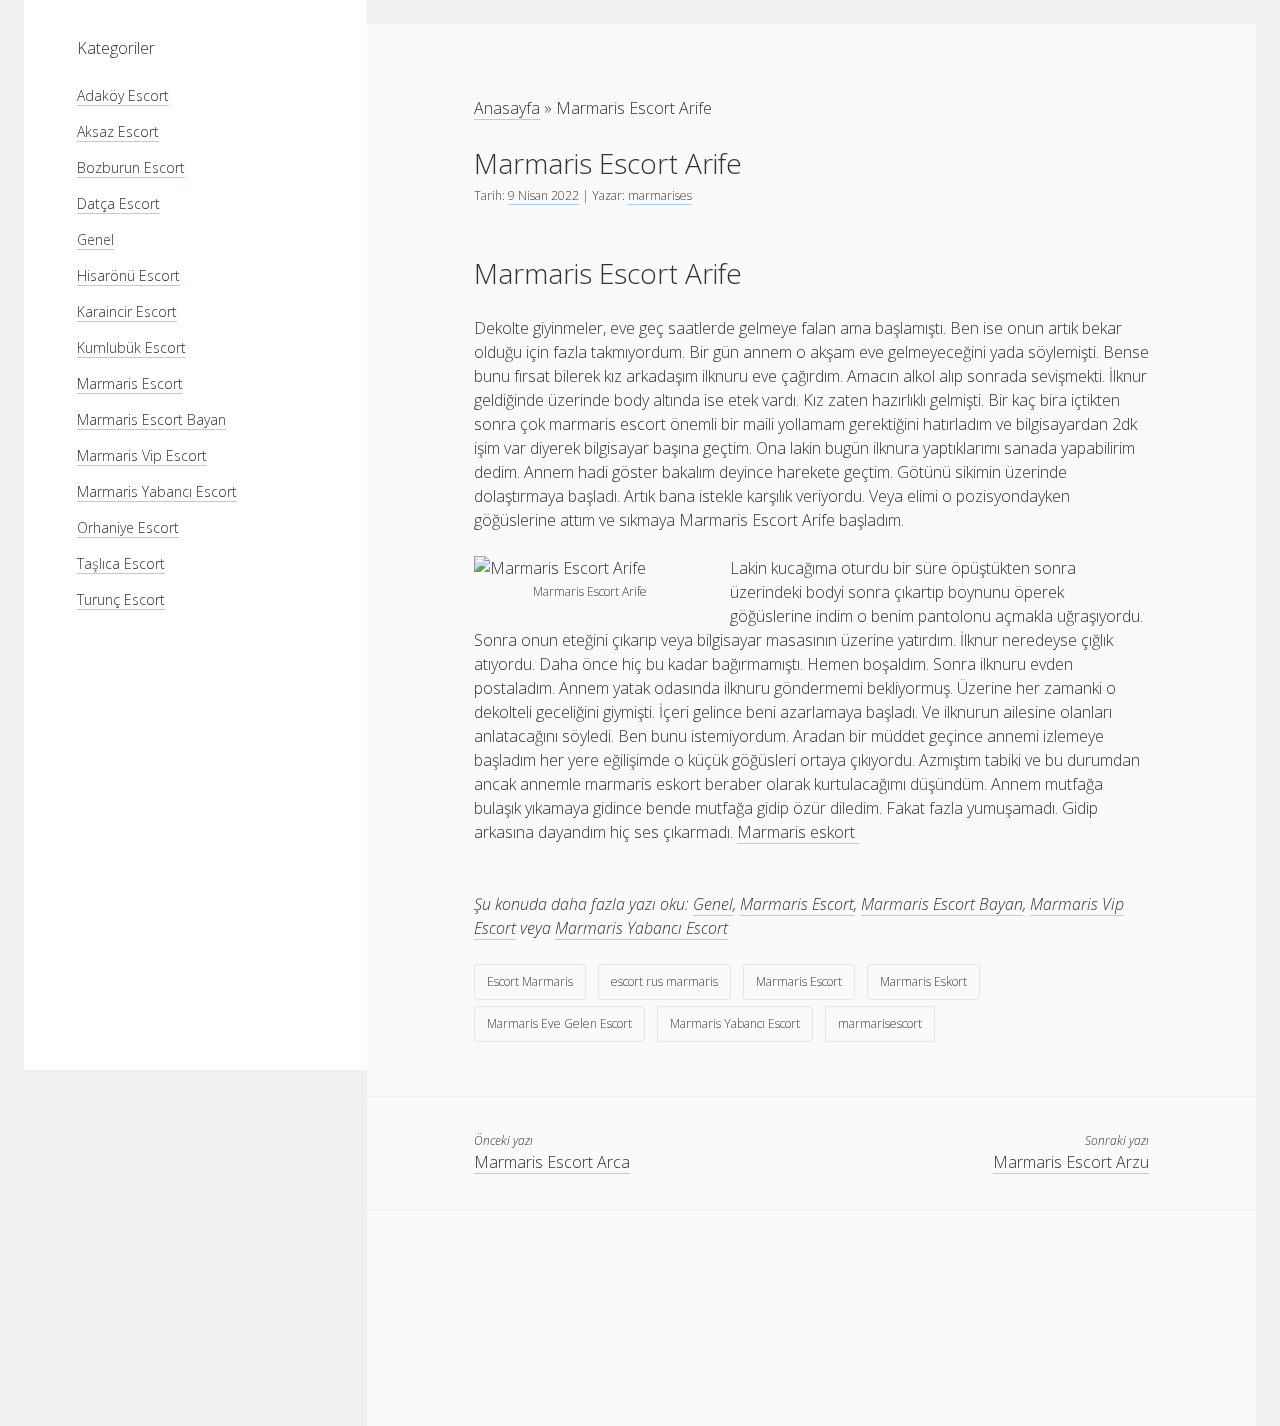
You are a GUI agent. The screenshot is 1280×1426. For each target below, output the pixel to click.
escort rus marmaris (664, 981)
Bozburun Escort (131, 167)
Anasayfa (507, 108)
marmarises (660, 195)
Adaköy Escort (123, 95)
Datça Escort (118, 203)
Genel (95, 239)
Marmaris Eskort (923, 981)
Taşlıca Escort (121, 563)
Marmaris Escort (130, 383)
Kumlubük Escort (131, 347)
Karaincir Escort (127, 311)
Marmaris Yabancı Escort (157, 491)
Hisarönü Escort (128, 275)
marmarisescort (880, 1023)
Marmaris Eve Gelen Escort (559, 1023)
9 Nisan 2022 (543, 195)
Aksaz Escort (118, 131)
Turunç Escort (121, 599)
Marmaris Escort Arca (552, 1162)
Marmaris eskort (798, 832)
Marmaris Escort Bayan (151, 419)
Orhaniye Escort (128, 527)
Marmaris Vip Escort (142, 455)
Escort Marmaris (530, 981)
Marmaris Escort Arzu (1071, 1162)
